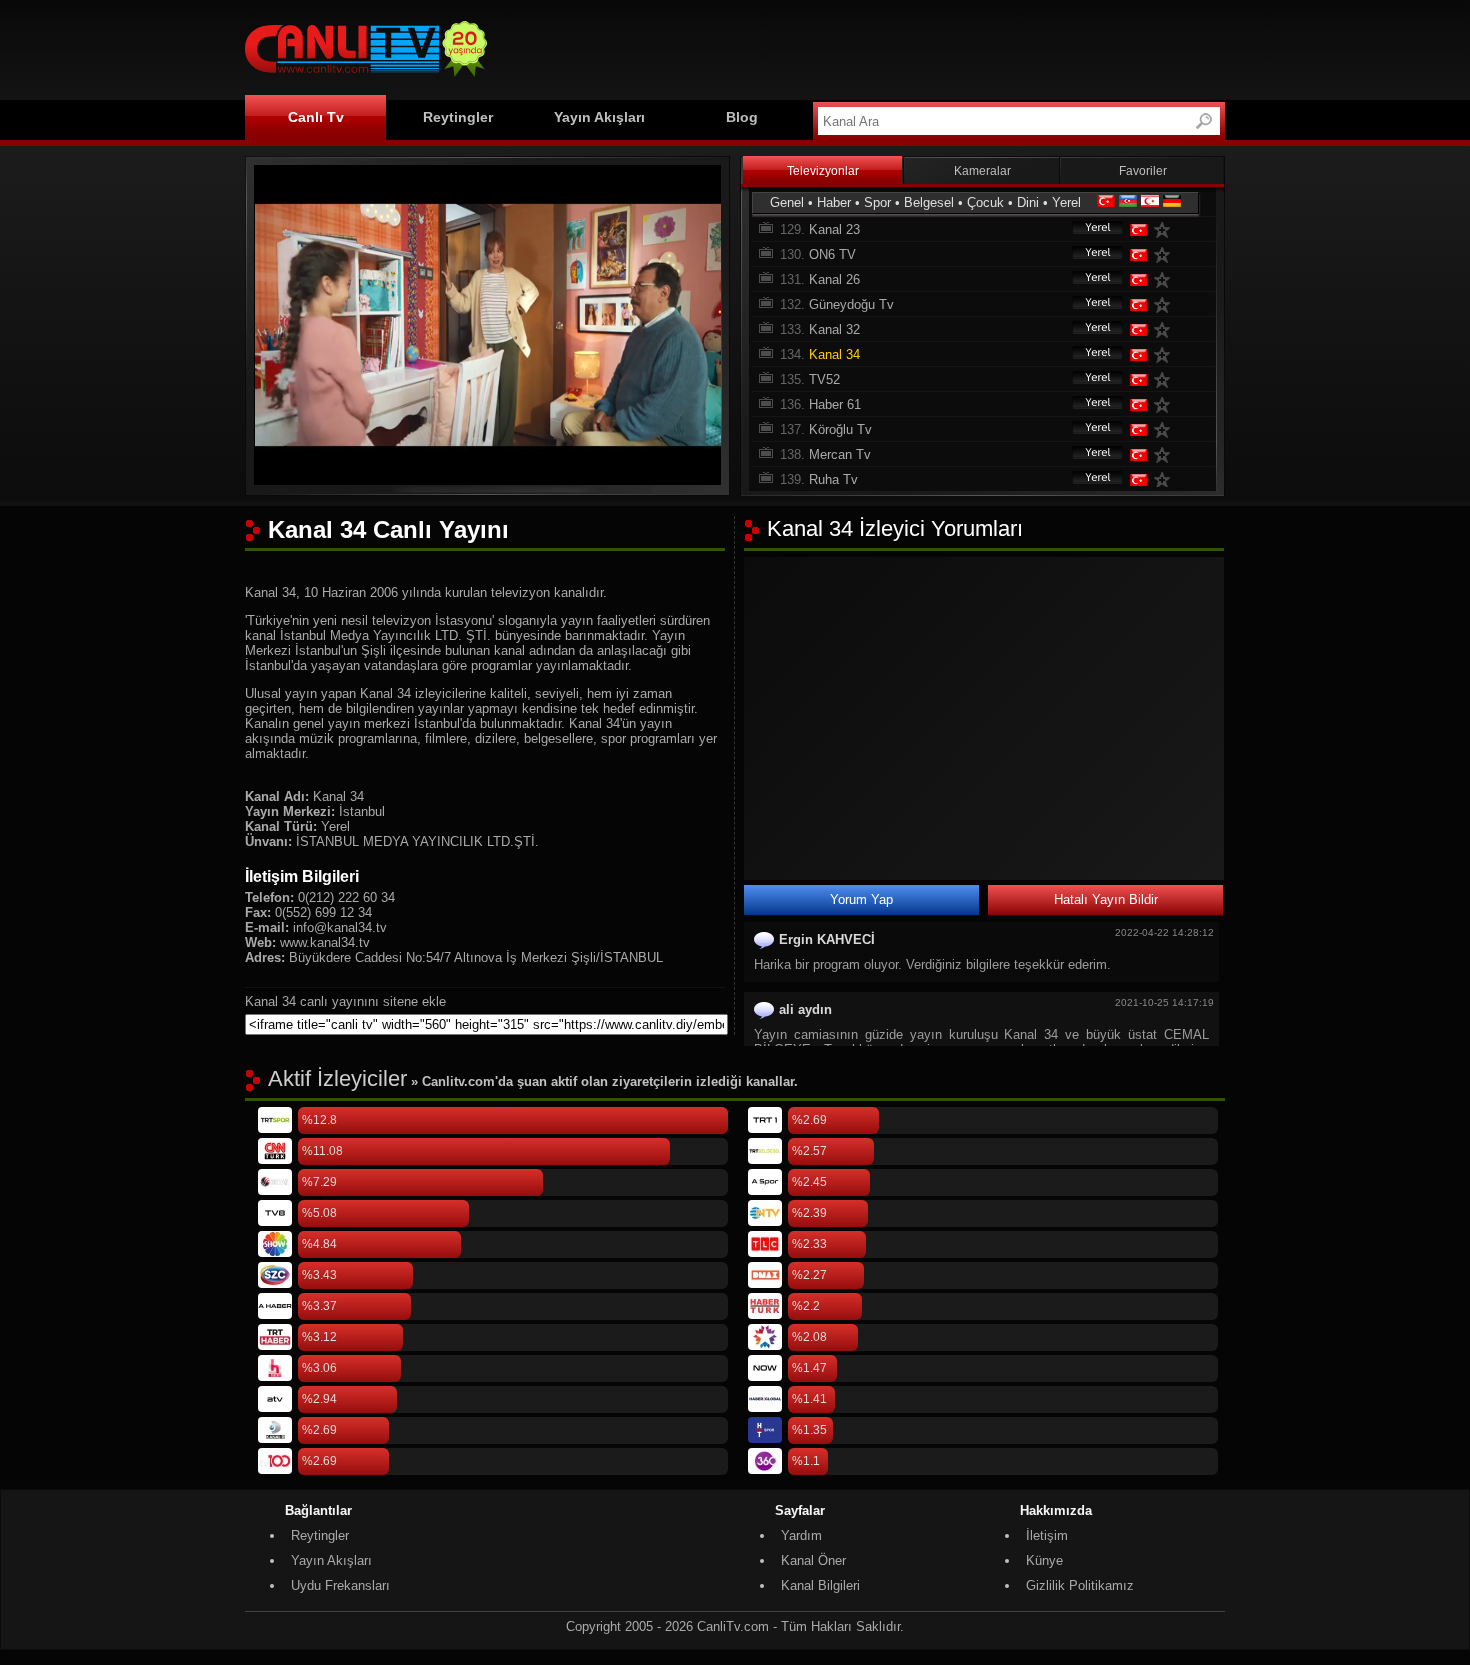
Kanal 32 (834, 329)
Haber (834, 202)
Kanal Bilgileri (820, 1585)
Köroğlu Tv (840, 429)
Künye (1044, 1560)
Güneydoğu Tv (851, 304)
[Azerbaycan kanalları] (1128, 202)
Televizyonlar (823, 171)
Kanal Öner (813, 1560)
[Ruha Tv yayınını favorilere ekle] (1166, 479)
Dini (1028, 202)
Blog (742, 117)
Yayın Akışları (599, 117)
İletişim (1047, 1535)
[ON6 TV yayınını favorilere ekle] (1166, 254)
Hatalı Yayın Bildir (1106, 899)
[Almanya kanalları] (1172, 202)
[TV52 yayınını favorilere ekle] (1166, 379)
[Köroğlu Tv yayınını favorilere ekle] (1166, 429)
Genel (787, 202)
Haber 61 (835, 404)
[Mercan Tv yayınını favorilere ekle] (1166, 454)
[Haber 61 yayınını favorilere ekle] (1166, 404)
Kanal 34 (834, 354)
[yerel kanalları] (1088, 229)
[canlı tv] (366, 79)
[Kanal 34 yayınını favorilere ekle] (1166, 354)
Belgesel (929, 202)
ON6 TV (832, 254)
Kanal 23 (834, 229)
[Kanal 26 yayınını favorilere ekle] (1166, 279)
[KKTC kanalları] (1150, 202)
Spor (877, 202)
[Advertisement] (861, 47)
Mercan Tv (840, 454)
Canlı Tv (316, 117)
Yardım (801, 1535)
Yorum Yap (861, 899)
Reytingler (458, 117)
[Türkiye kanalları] (1106, 202)
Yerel (1066, 202)
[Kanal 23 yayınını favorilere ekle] (1166, 229)
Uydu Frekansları (340, 1585)
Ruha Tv (833, 479)
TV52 (824, 379)
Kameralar (982, 171)
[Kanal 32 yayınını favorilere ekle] (1166, 329)
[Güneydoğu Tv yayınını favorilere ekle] (1166, 304)
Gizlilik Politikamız (1080, 1585)
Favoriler (1143, 171)
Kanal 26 (834, 279)
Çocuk (985, 202)
